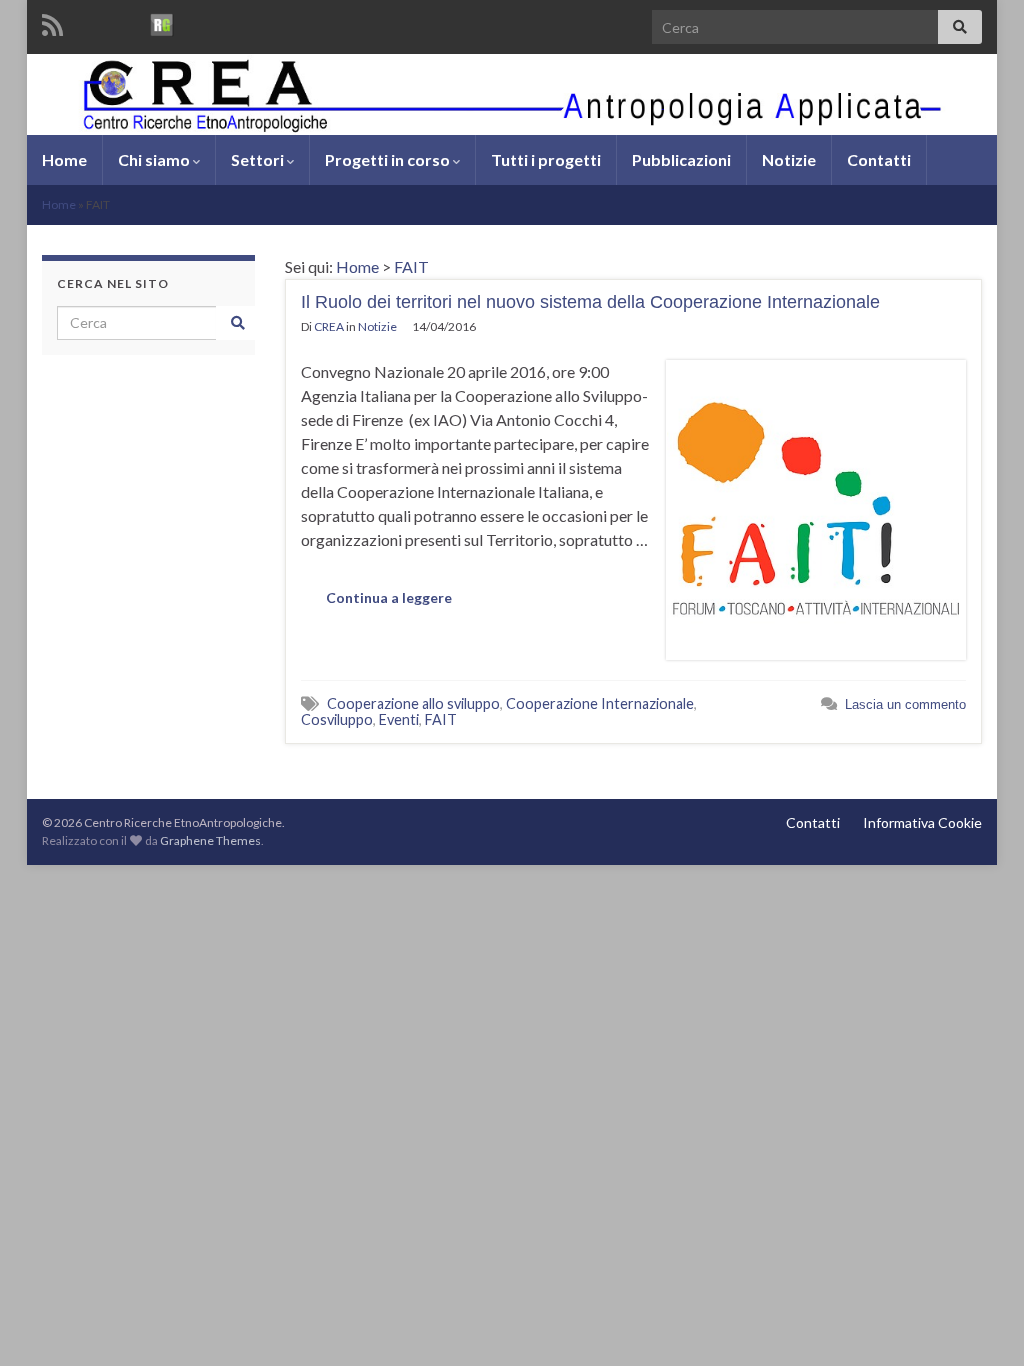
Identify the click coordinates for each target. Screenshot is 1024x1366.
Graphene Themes (210, 840)
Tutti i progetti (546, 159)
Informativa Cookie (922, 822)
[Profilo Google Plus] (199, 21)
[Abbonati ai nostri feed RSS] (52, 21)
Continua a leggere (389, 597)
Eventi (399, 719)
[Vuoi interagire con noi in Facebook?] (88, 21)
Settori (259, 159)
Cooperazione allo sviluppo (413, 703)
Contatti (879, 159)
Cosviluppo (337, 719)
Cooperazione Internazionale (600, 703)
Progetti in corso (389, 159)
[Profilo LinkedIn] (125, 21)
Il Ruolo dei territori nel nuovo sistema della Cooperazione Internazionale (590, 302)
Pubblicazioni (681, 159)
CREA (329, 326)
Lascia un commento (905, 704)
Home (64, 159)
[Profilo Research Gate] (162, 21)
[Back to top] (979, 1321)
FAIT (411, 266)
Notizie (789, 159)
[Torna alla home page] (512, 94)
